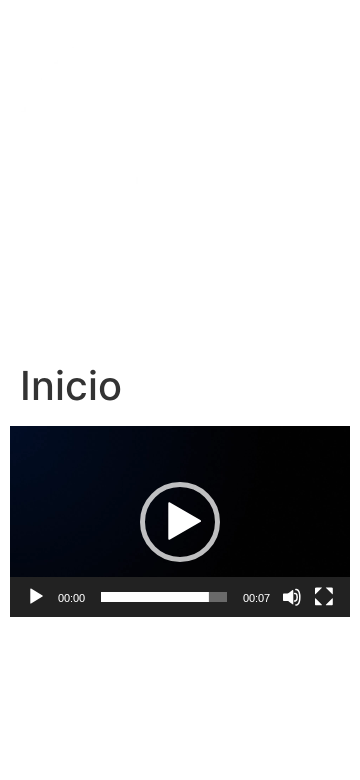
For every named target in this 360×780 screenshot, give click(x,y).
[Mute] (292, 597)
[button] (180, 522)
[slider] (164, 597)
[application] (180, 521)
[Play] (36, 597)
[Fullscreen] (324, 597)
